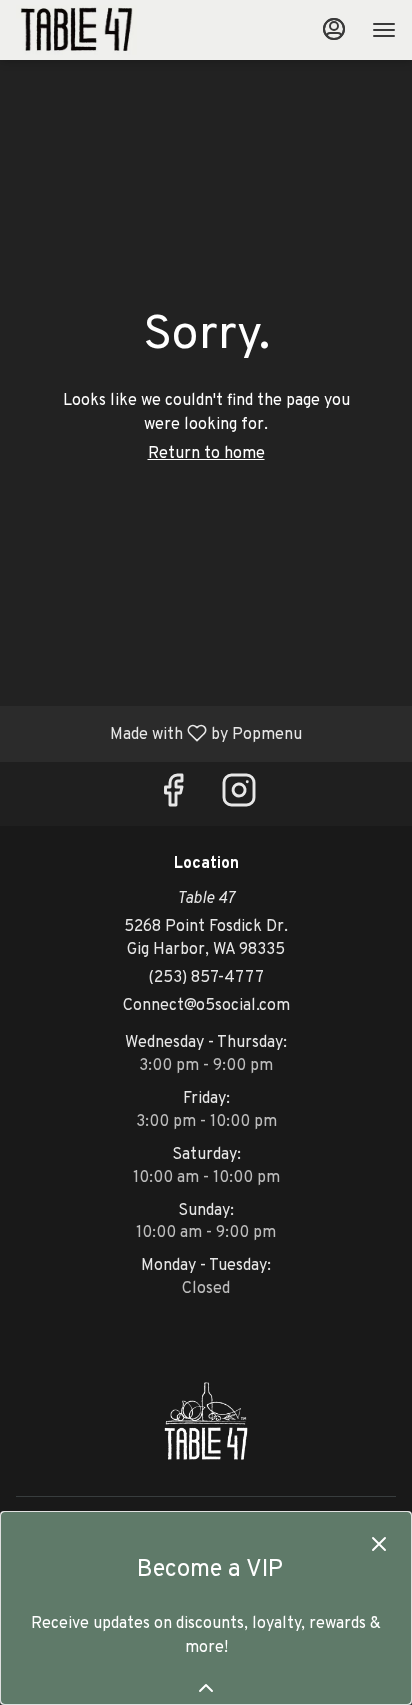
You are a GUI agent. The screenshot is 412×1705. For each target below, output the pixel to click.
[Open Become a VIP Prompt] (206, 1688)
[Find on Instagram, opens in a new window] (239, 798)
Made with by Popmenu (158, 733)
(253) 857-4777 (206, 978)
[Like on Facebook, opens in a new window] (173, 798)
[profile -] (334, 29)
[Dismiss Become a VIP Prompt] (379, 1544)
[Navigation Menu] (384, 30)
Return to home (206, 454)
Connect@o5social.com (206, 1006)
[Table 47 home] (106, 30)
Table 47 (206, 1421)
